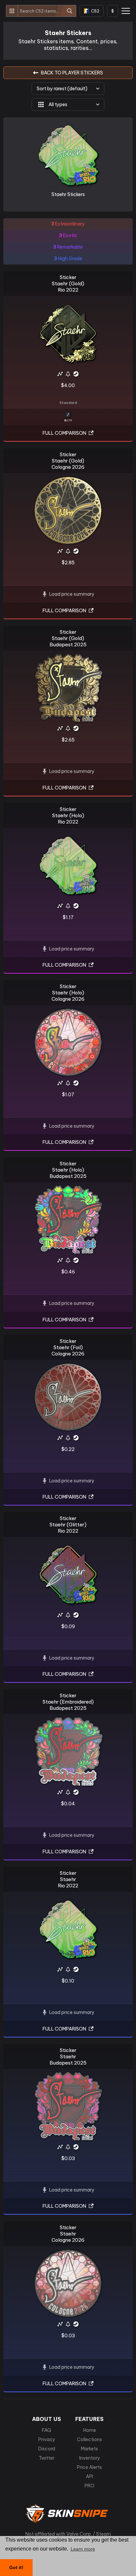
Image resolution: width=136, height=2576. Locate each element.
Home (90, 2430)
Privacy (47, 2439)
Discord (47, 2449)
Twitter (47, 2458)
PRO (89, 2486)
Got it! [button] (16, 2567)
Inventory (90, 2458)
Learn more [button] (83, 2549)
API (89, 2476)
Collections (89, 2439)
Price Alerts (89, 2467)
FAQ (47, 2430)
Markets (89, 2449)
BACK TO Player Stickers (72, 73)
